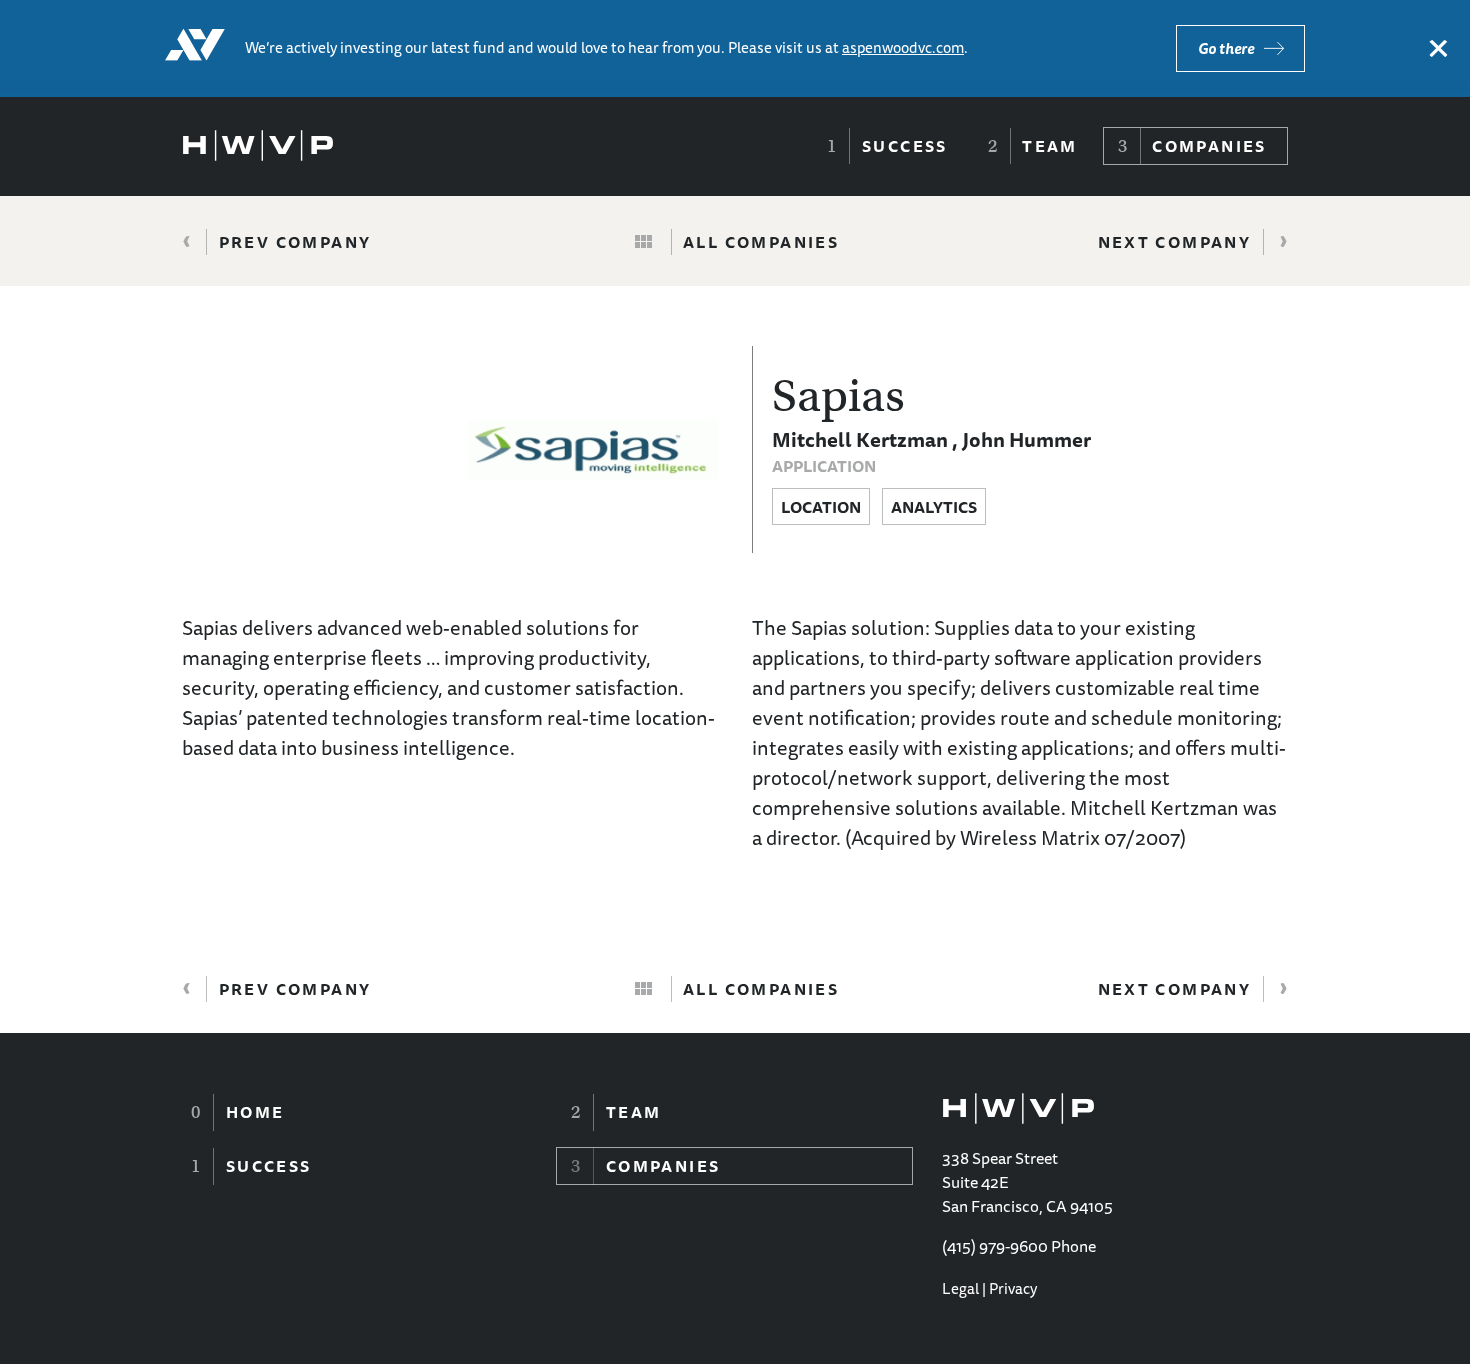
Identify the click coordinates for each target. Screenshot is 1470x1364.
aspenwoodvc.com (903, 47)
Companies (1209, 146)
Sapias (838, 396)
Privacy (1013, 1288)
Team (1050, 146)
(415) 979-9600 (995, 1246)
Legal (960, 1288)
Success (905, 146)
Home (255, 1112)
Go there (1226, 48)
